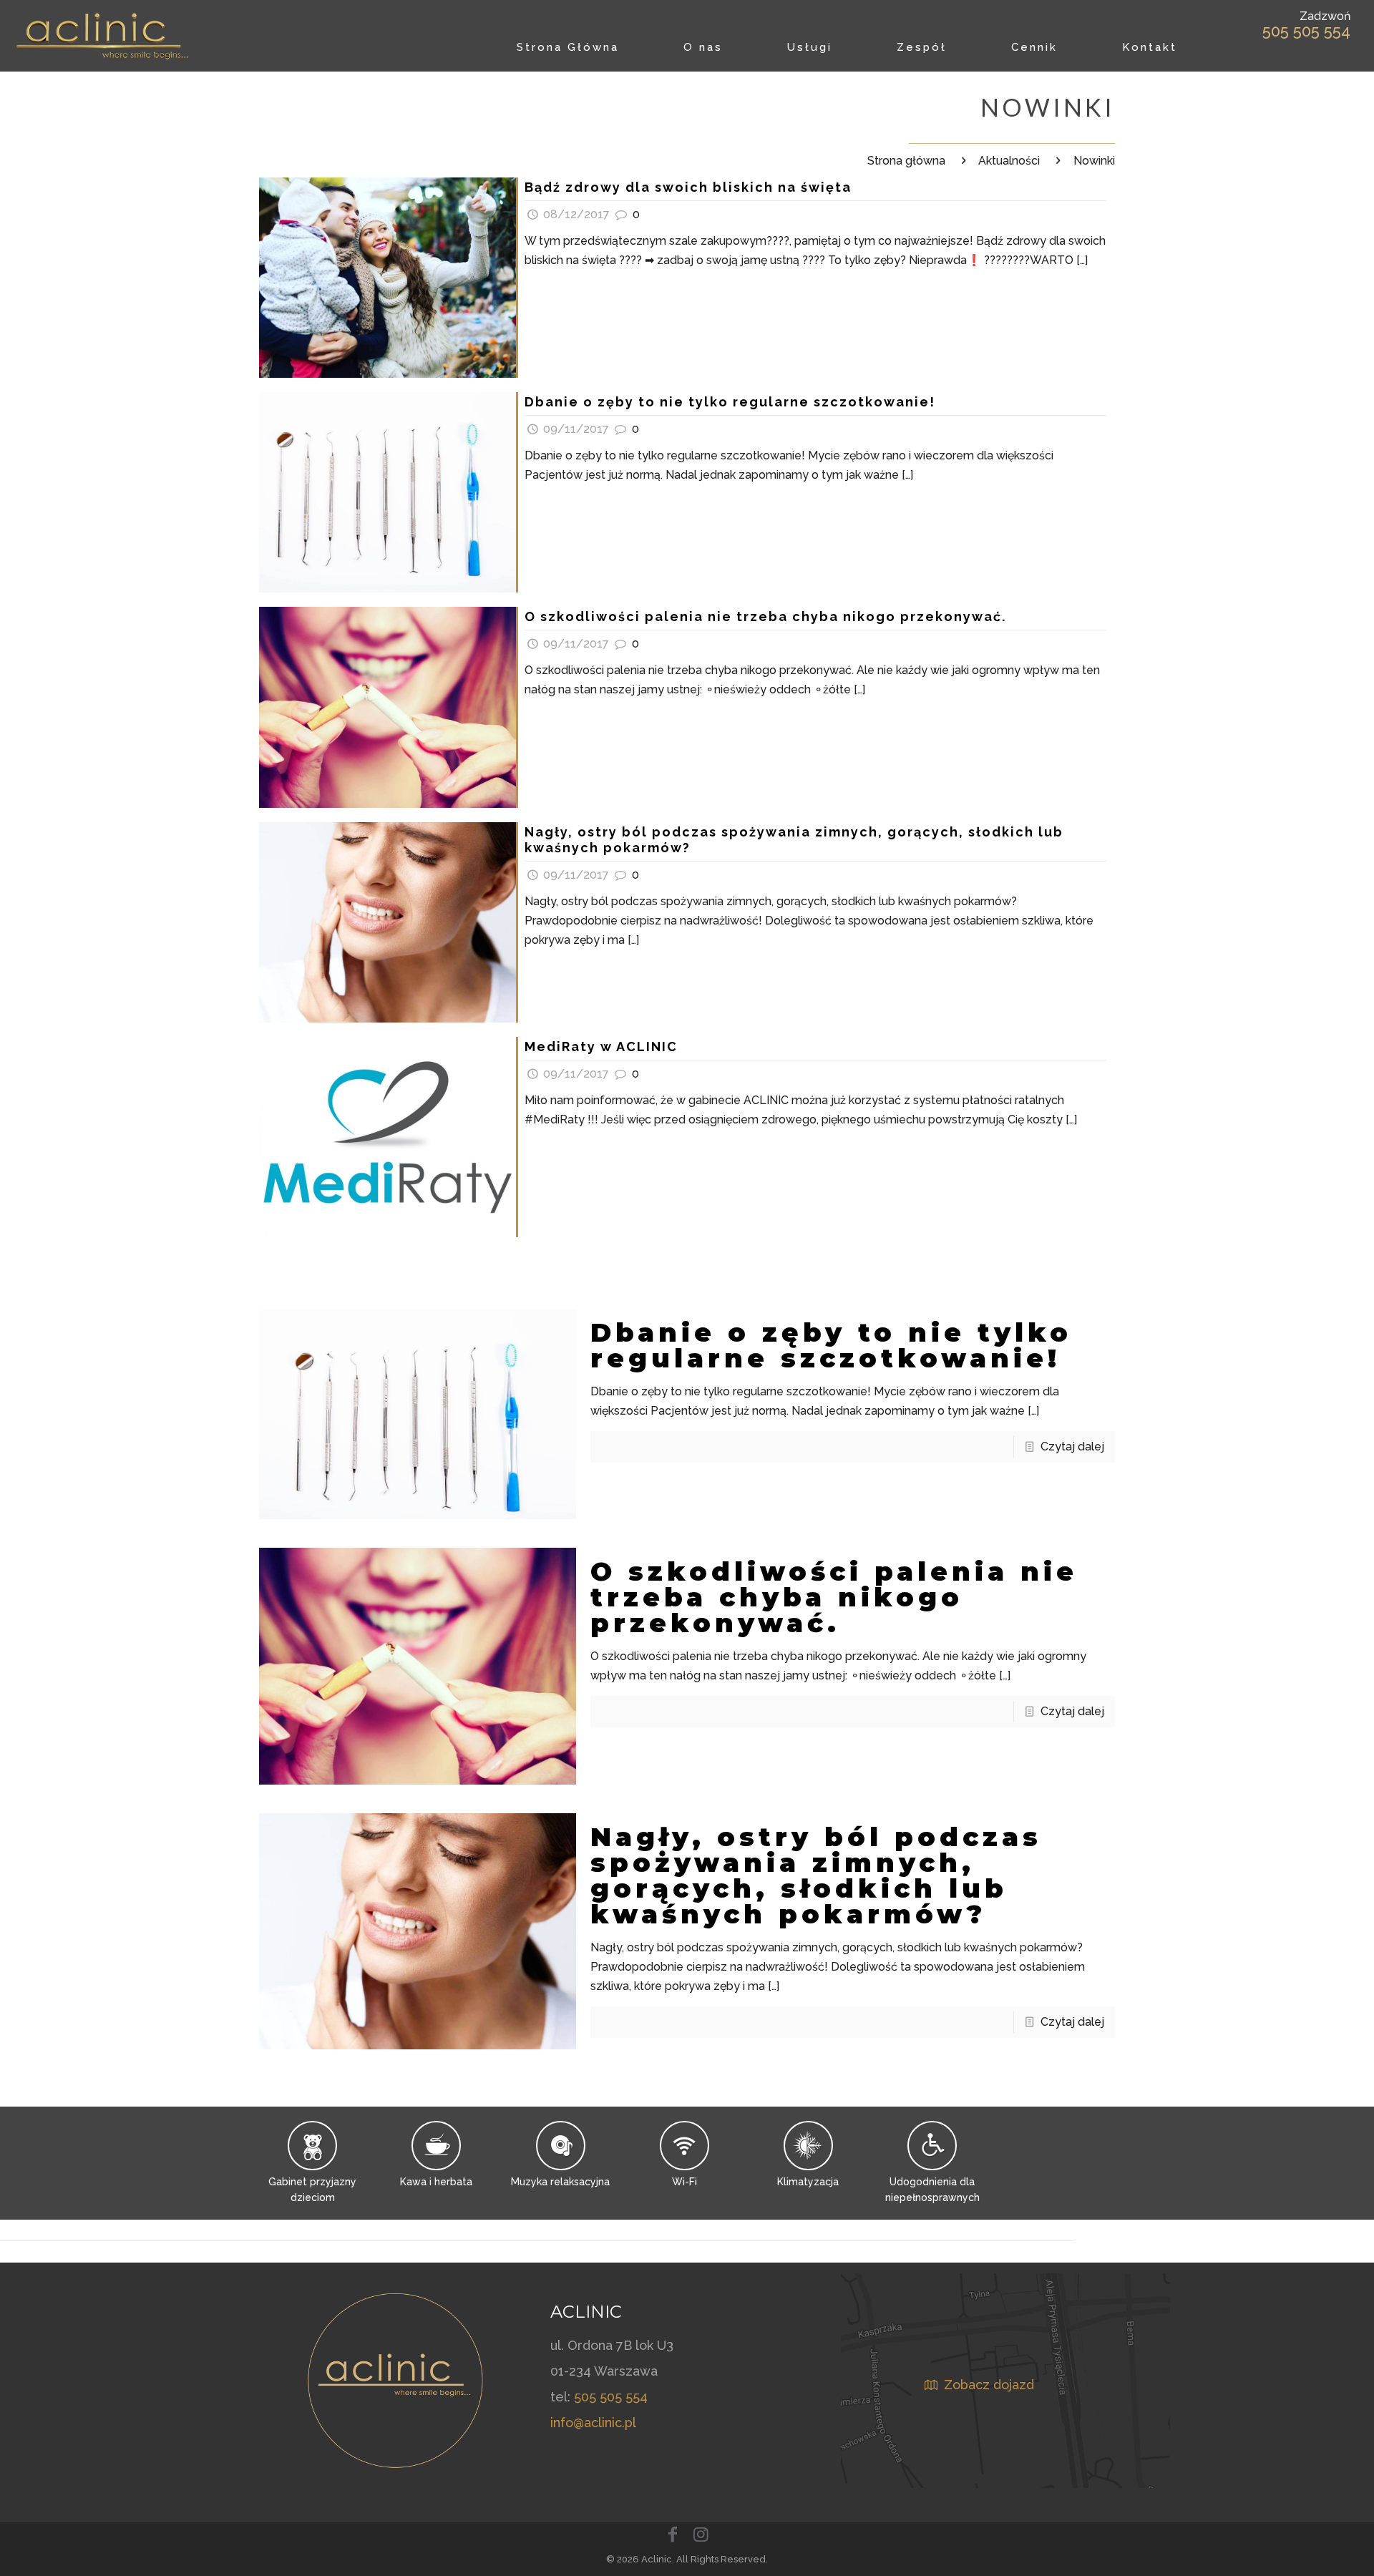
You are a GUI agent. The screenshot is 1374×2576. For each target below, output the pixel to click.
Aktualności (1009, 161)
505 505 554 (1306, 31)
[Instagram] (701, 2534)
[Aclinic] (103, 36)
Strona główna (906, 161)
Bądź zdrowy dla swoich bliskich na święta (688, 187)
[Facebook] (673, 2534)
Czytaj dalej (1072, 1446)
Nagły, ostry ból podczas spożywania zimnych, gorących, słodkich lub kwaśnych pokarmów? (816, 1875)
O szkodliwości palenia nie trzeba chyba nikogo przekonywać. (765, 616)
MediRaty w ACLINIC (601, 1046)
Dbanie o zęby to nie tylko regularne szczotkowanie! (730, 402)
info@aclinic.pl (593, 2423)
